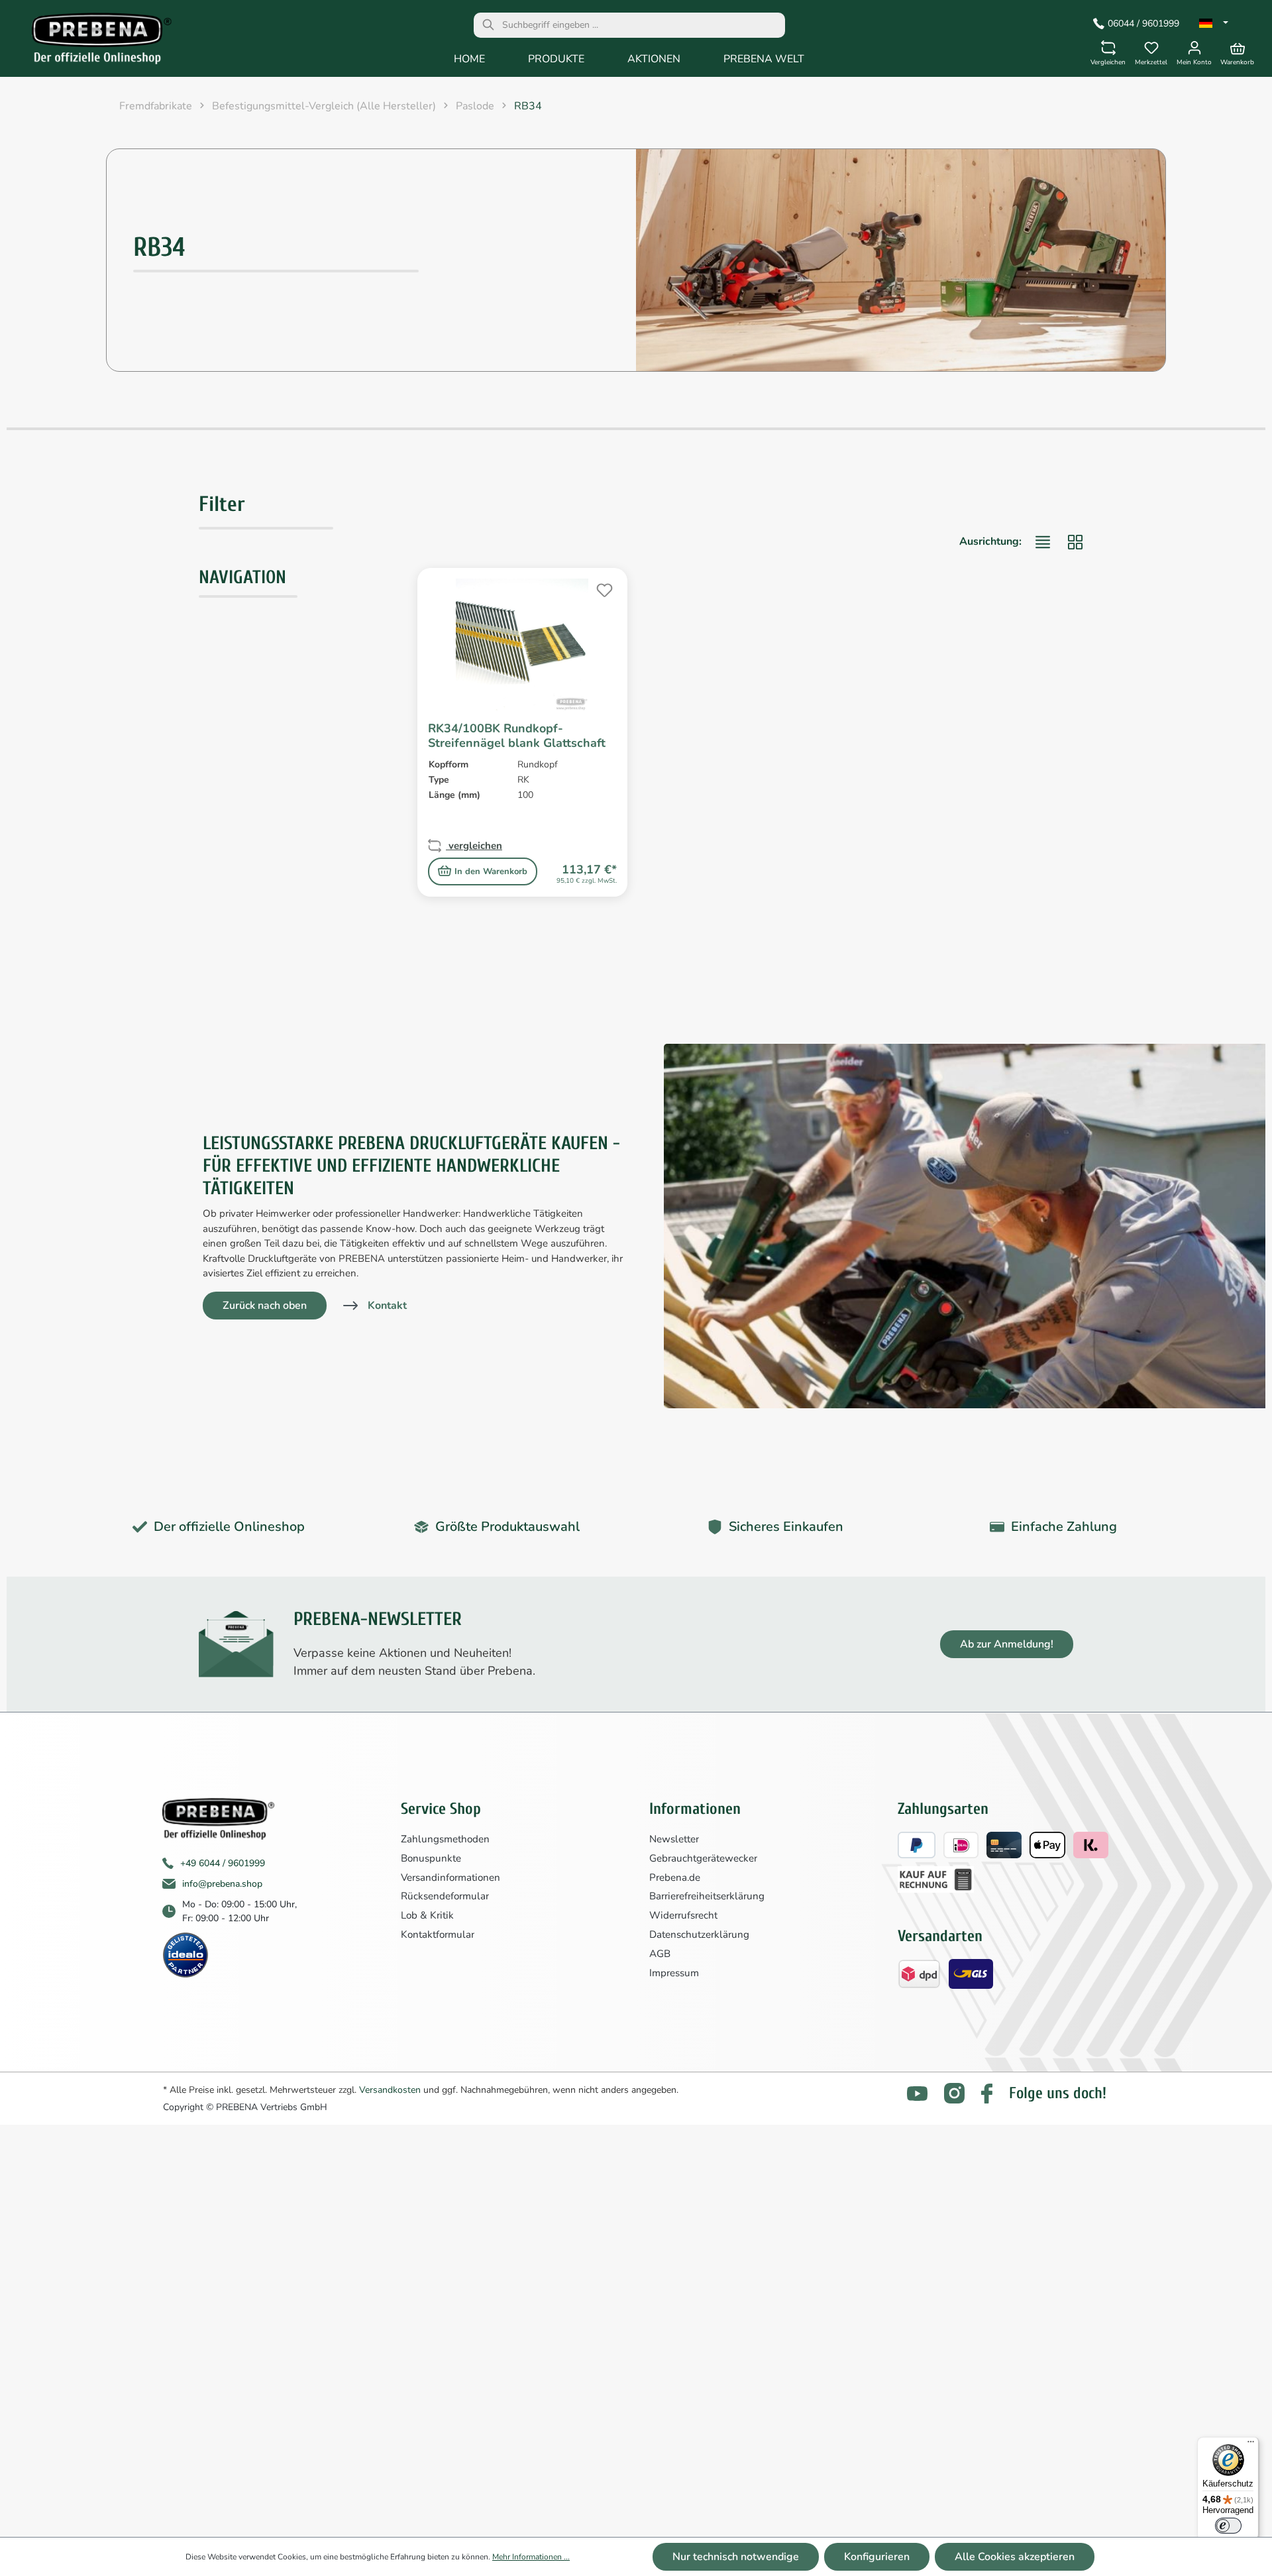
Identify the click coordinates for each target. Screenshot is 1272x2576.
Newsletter (674, 1839)
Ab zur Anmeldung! (1007, 1644)
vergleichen (474, 846)
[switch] (1228, 2526)
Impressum (674, 1973)
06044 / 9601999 (1143, 24)
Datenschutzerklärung (699, 1934)
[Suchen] (488, 25)
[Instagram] (954, 2093)
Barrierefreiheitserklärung (707, 1896)
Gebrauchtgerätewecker (703, 1858)
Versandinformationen (450, 1877)
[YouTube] (917, 2094)
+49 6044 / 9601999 (223, 1863)
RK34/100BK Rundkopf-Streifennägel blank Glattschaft (517, 736)
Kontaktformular (438, 1934)
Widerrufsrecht (683, 1915)
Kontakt (387, 1306)
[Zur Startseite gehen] (92, 42)
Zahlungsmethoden (445, 1839)
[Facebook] (987, 2094)
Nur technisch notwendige (736, 2557)
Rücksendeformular (445, 1896)
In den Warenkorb (491, 871)
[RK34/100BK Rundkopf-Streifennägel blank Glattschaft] (522, 645)
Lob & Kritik (427, 1915)
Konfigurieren (877, 2557)
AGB (660, 1954)
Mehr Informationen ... (531, 2557)
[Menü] (1251, 2445)
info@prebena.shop (222, 1884)
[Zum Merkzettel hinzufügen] (603, 588)
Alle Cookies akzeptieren (1015, 2557)
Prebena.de (675, 1877)
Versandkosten (390, 2090)
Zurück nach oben (265, 1306)
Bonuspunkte (431, 1858)
